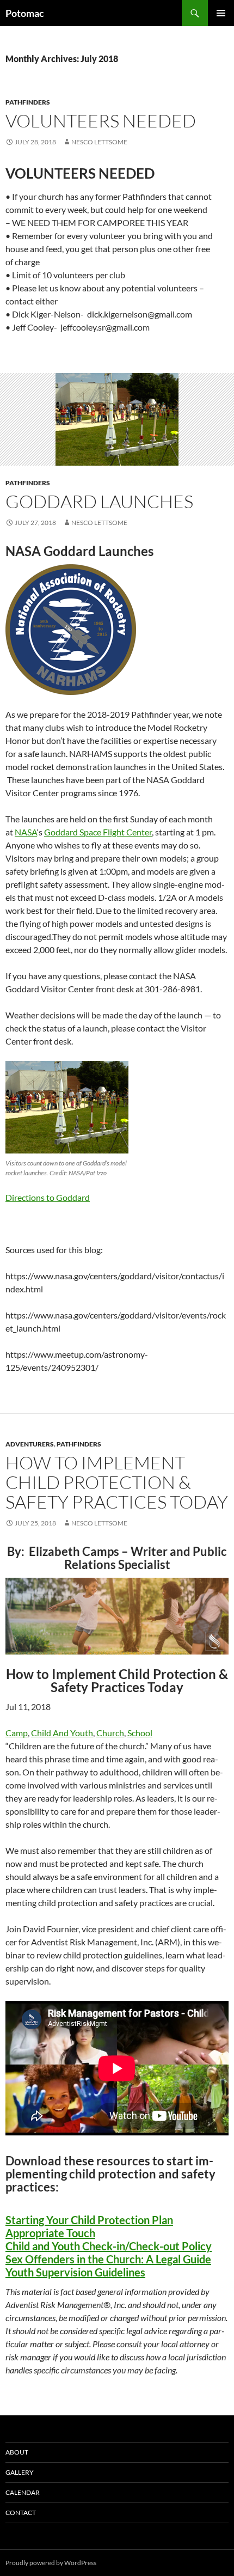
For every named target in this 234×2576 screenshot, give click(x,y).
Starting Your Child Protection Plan (89, 2220)
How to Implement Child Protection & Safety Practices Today (117, 1482)
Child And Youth (62, 1733)
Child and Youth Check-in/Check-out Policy (109, 2246)
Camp (17, 1733)
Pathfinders (28, 102)
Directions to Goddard (48, 1197)
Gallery (20, 2472)
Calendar (23, 2492)
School (140, 1733)
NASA (26, 832)
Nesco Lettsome (99, 142)
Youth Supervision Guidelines (75, 2272)
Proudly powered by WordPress (51, 2563)
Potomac (25, 13)
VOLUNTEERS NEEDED (101, 121)
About (17, 2452)
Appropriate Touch (50, 2233)
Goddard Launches (99, 501)
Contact (21, 2513)
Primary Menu (221, 13)
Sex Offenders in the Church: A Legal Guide (108, 2259)
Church (110, 1733)
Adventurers (30, 1444)
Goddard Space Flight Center (98, 832)
